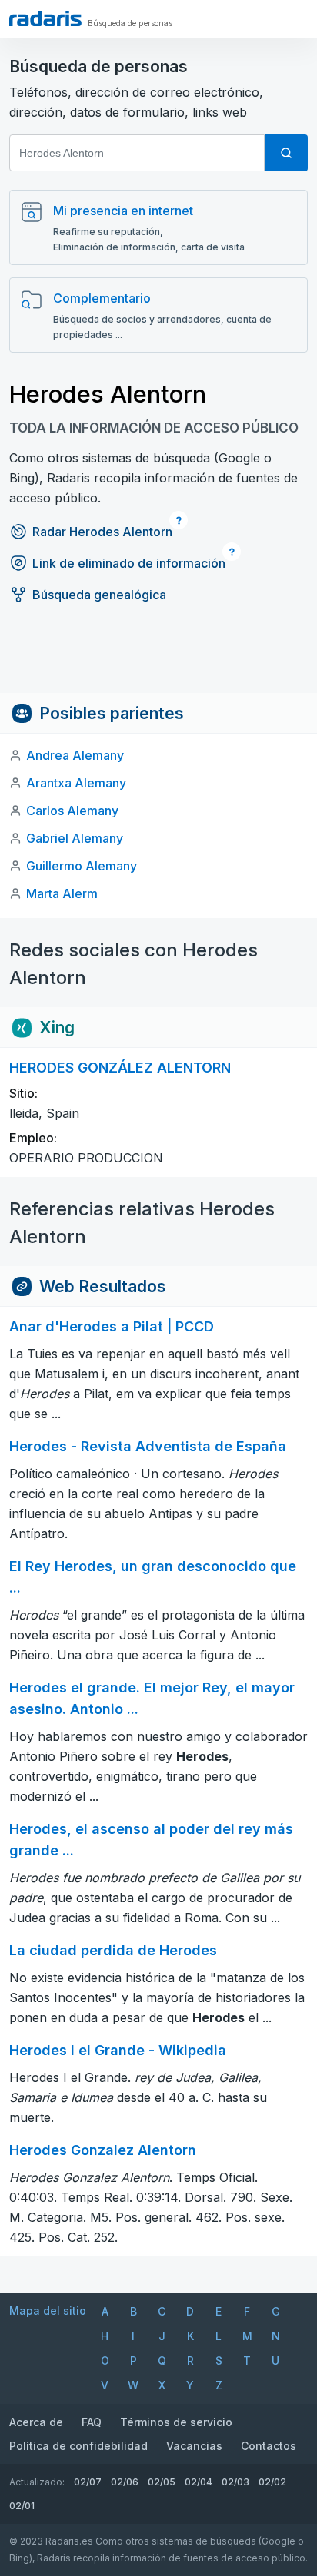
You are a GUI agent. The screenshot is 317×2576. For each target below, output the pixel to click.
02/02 (272, 2482)
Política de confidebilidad (78, 2446)
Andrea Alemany (75, 755)
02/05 (162, 2482)
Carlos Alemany (72, 811)
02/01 (22, 2506)
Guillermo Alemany (82, 866)
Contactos (269, 2446)
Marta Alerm (62, 893)
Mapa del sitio (48, 2311)
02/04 (199, 2482)
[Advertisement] (158, 658)
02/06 (125, 2482)
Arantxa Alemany (76, 783)
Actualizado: (37, 2482)
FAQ (92, 2422)
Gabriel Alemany (75, 838)
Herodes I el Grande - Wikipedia (118, 2050)
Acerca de (36, 2422)
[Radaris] (45, 18)
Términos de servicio (176, 2422)
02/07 (88, 2482)
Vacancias (194, 2446)
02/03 (235, 2482)
